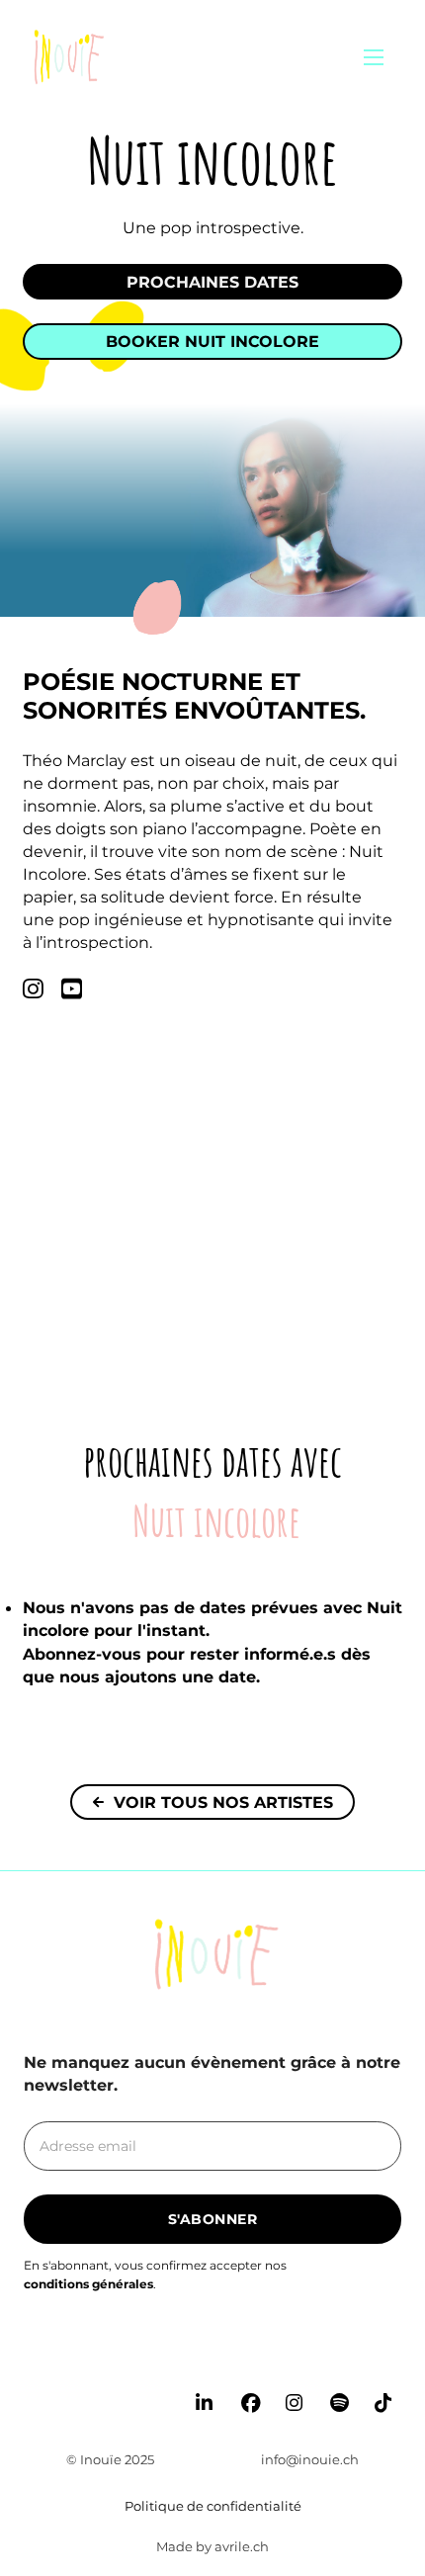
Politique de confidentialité (213, 2506)
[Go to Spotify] (343, 2355)
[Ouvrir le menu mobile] (374, 57)
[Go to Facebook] (255, 2355)
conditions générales (88, 2284)
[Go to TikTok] (388, 2355)
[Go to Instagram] (299, 2355)
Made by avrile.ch (212, 2546)
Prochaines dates (212, 282)
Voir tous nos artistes (223, 1802)
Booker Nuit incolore (212, 341)
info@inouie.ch (310, 2459)
